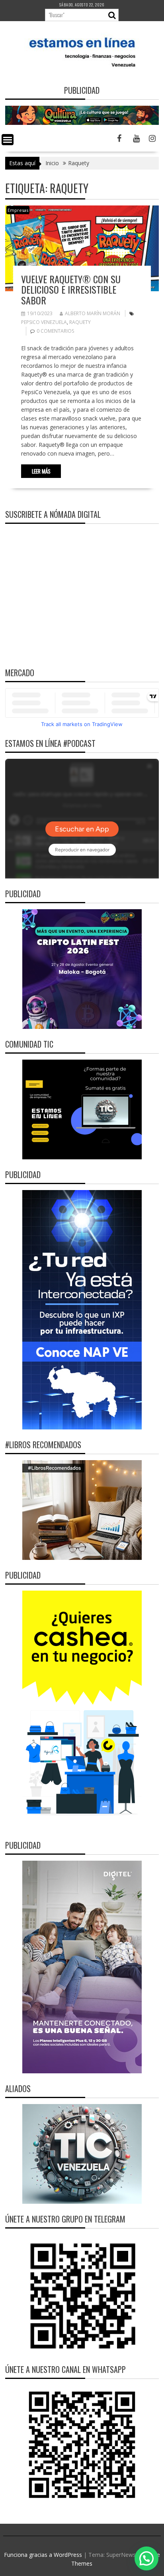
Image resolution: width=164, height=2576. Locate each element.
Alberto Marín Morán (93, 313)
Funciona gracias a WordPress (43, 2555)
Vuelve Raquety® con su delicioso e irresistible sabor (71, 289)
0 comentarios (55, 331)
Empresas (18, 210)
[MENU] (8, 140)
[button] (146, 2558)
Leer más (41, 471)
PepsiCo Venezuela (44, 322)
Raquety (80, 322)
